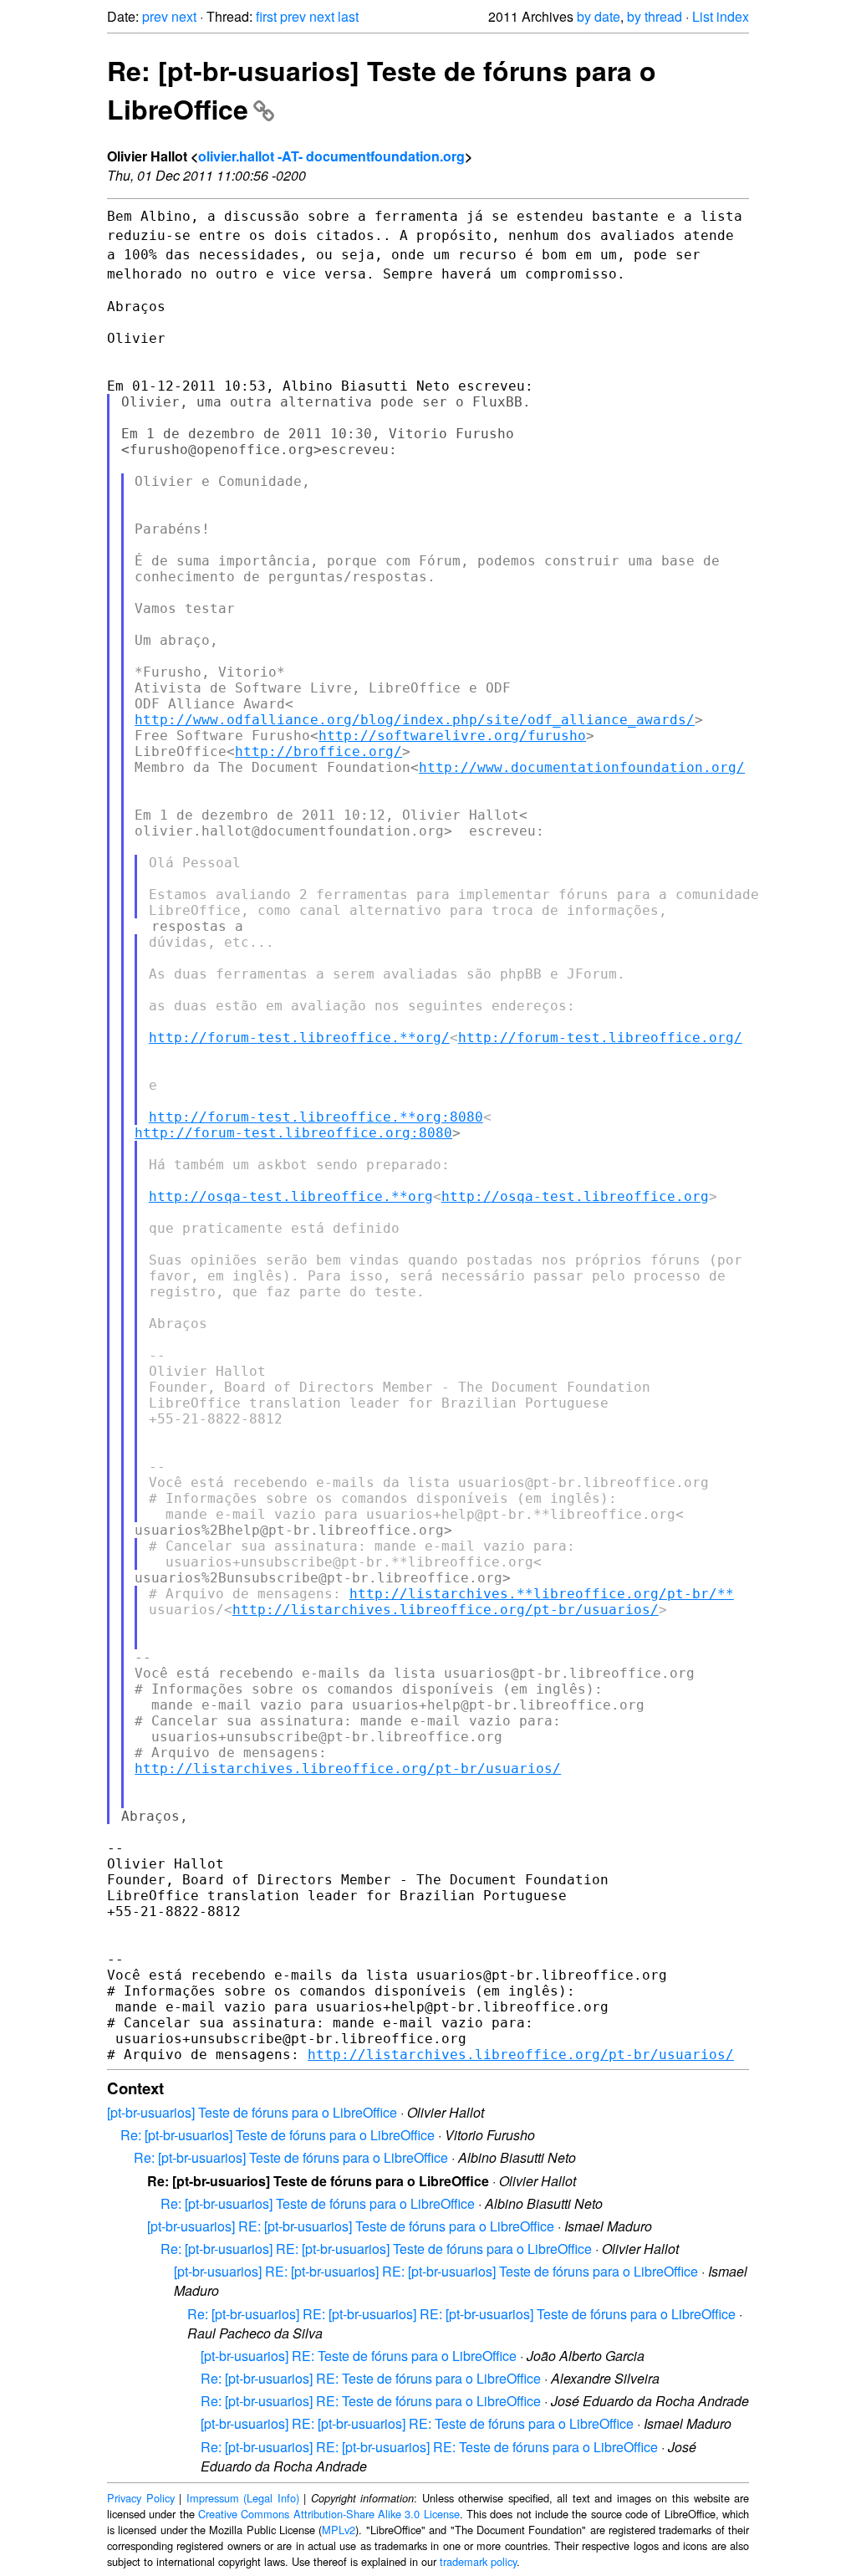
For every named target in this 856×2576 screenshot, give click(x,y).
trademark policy (478, 2561)
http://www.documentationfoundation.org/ (582, 767)
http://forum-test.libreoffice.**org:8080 (316, 1117)
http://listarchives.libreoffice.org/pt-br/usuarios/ (446, 1610)
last (348, 16)
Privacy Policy (141, 2498)
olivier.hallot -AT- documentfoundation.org (331, 156)
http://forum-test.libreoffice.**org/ (299, 1038)
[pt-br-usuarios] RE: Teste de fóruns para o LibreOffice (359, 2356)
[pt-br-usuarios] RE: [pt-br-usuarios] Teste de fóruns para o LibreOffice (351, 2226)
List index (721, 16)
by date (599, 16)
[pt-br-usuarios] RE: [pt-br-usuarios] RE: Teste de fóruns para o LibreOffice (417, 2423)
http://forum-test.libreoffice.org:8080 (293, 1133)
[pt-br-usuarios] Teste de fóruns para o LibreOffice (252, 2112)
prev (155, 16)
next (184, 16)
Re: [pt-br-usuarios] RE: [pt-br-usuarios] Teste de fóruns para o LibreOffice (376, 2249)
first (266, 16)
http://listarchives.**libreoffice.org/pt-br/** (542, 1594)
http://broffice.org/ (318, 751)
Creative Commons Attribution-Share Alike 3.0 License (329, 2514)
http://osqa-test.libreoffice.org (575, 1196)
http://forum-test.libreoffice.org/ (600, 1038)
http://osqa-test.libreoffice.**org (291, 1196)
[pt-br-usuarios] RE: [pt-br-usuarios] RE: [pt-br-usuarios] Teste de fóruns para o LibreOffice (436, 2271)
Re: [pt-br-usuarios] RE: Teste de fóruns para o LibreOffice (371, 2378)
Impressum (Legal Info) (243, 2498)
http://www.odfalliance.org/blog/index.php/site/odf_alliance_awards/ (415, 720)
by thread (655, 16)
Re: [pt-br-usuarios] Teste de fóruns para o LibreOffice (278, 2135)
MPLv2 (339, 2530)
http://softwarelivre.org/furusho (452, 736)
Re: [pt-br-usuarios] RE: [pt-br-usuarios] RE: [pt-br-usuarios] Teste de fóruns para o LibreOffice (461, 2314)
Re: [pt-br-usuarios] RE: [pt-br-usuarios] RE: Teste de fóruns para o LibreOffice (429, 2447)
